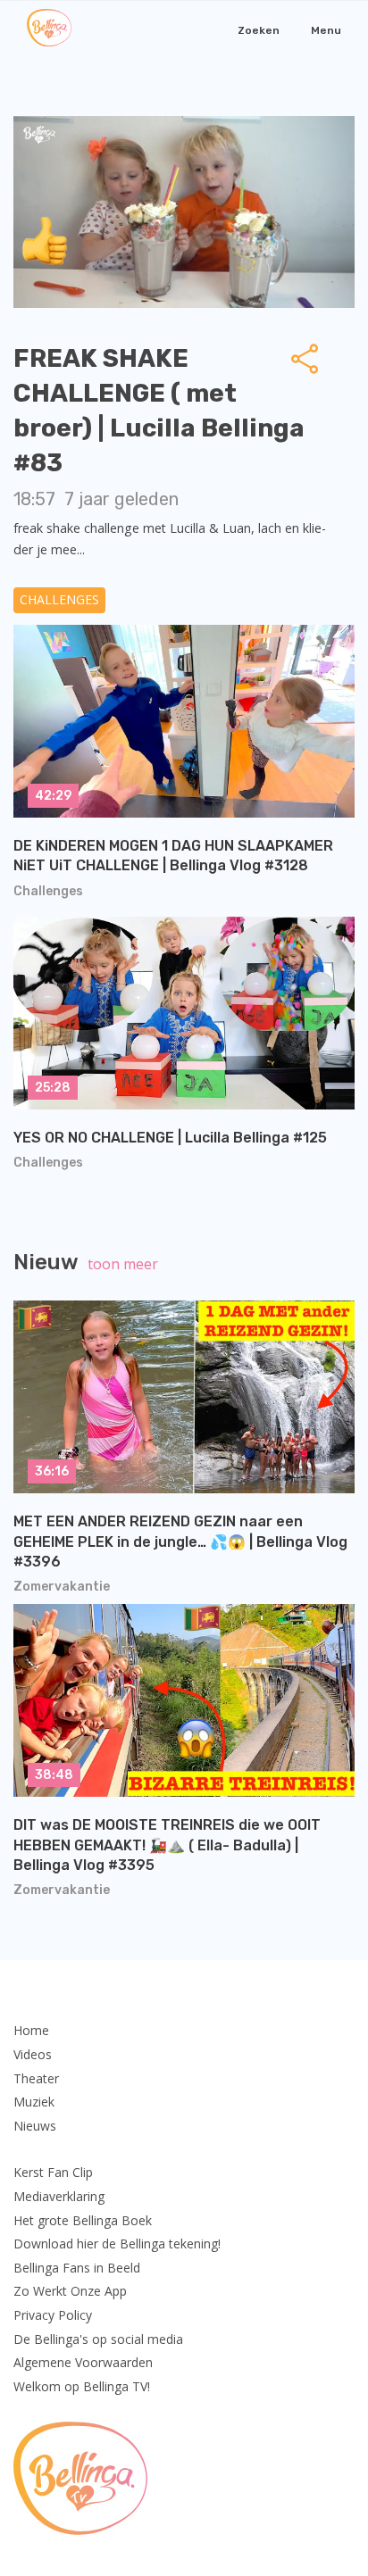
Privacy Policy (53, 2315)
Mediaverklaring (59, 2196)
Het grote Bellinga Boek (83, 2220)
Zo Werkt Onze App (70, 2291)
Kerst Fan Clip (53, 2172)
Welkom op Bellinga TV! (82, 2386)
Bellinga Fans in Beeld (77, 2268)
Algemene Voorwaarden (83, 2362)
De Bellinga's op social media (98, 2339)
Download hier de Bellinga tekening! (117, 2244)
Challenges (59, 599)
